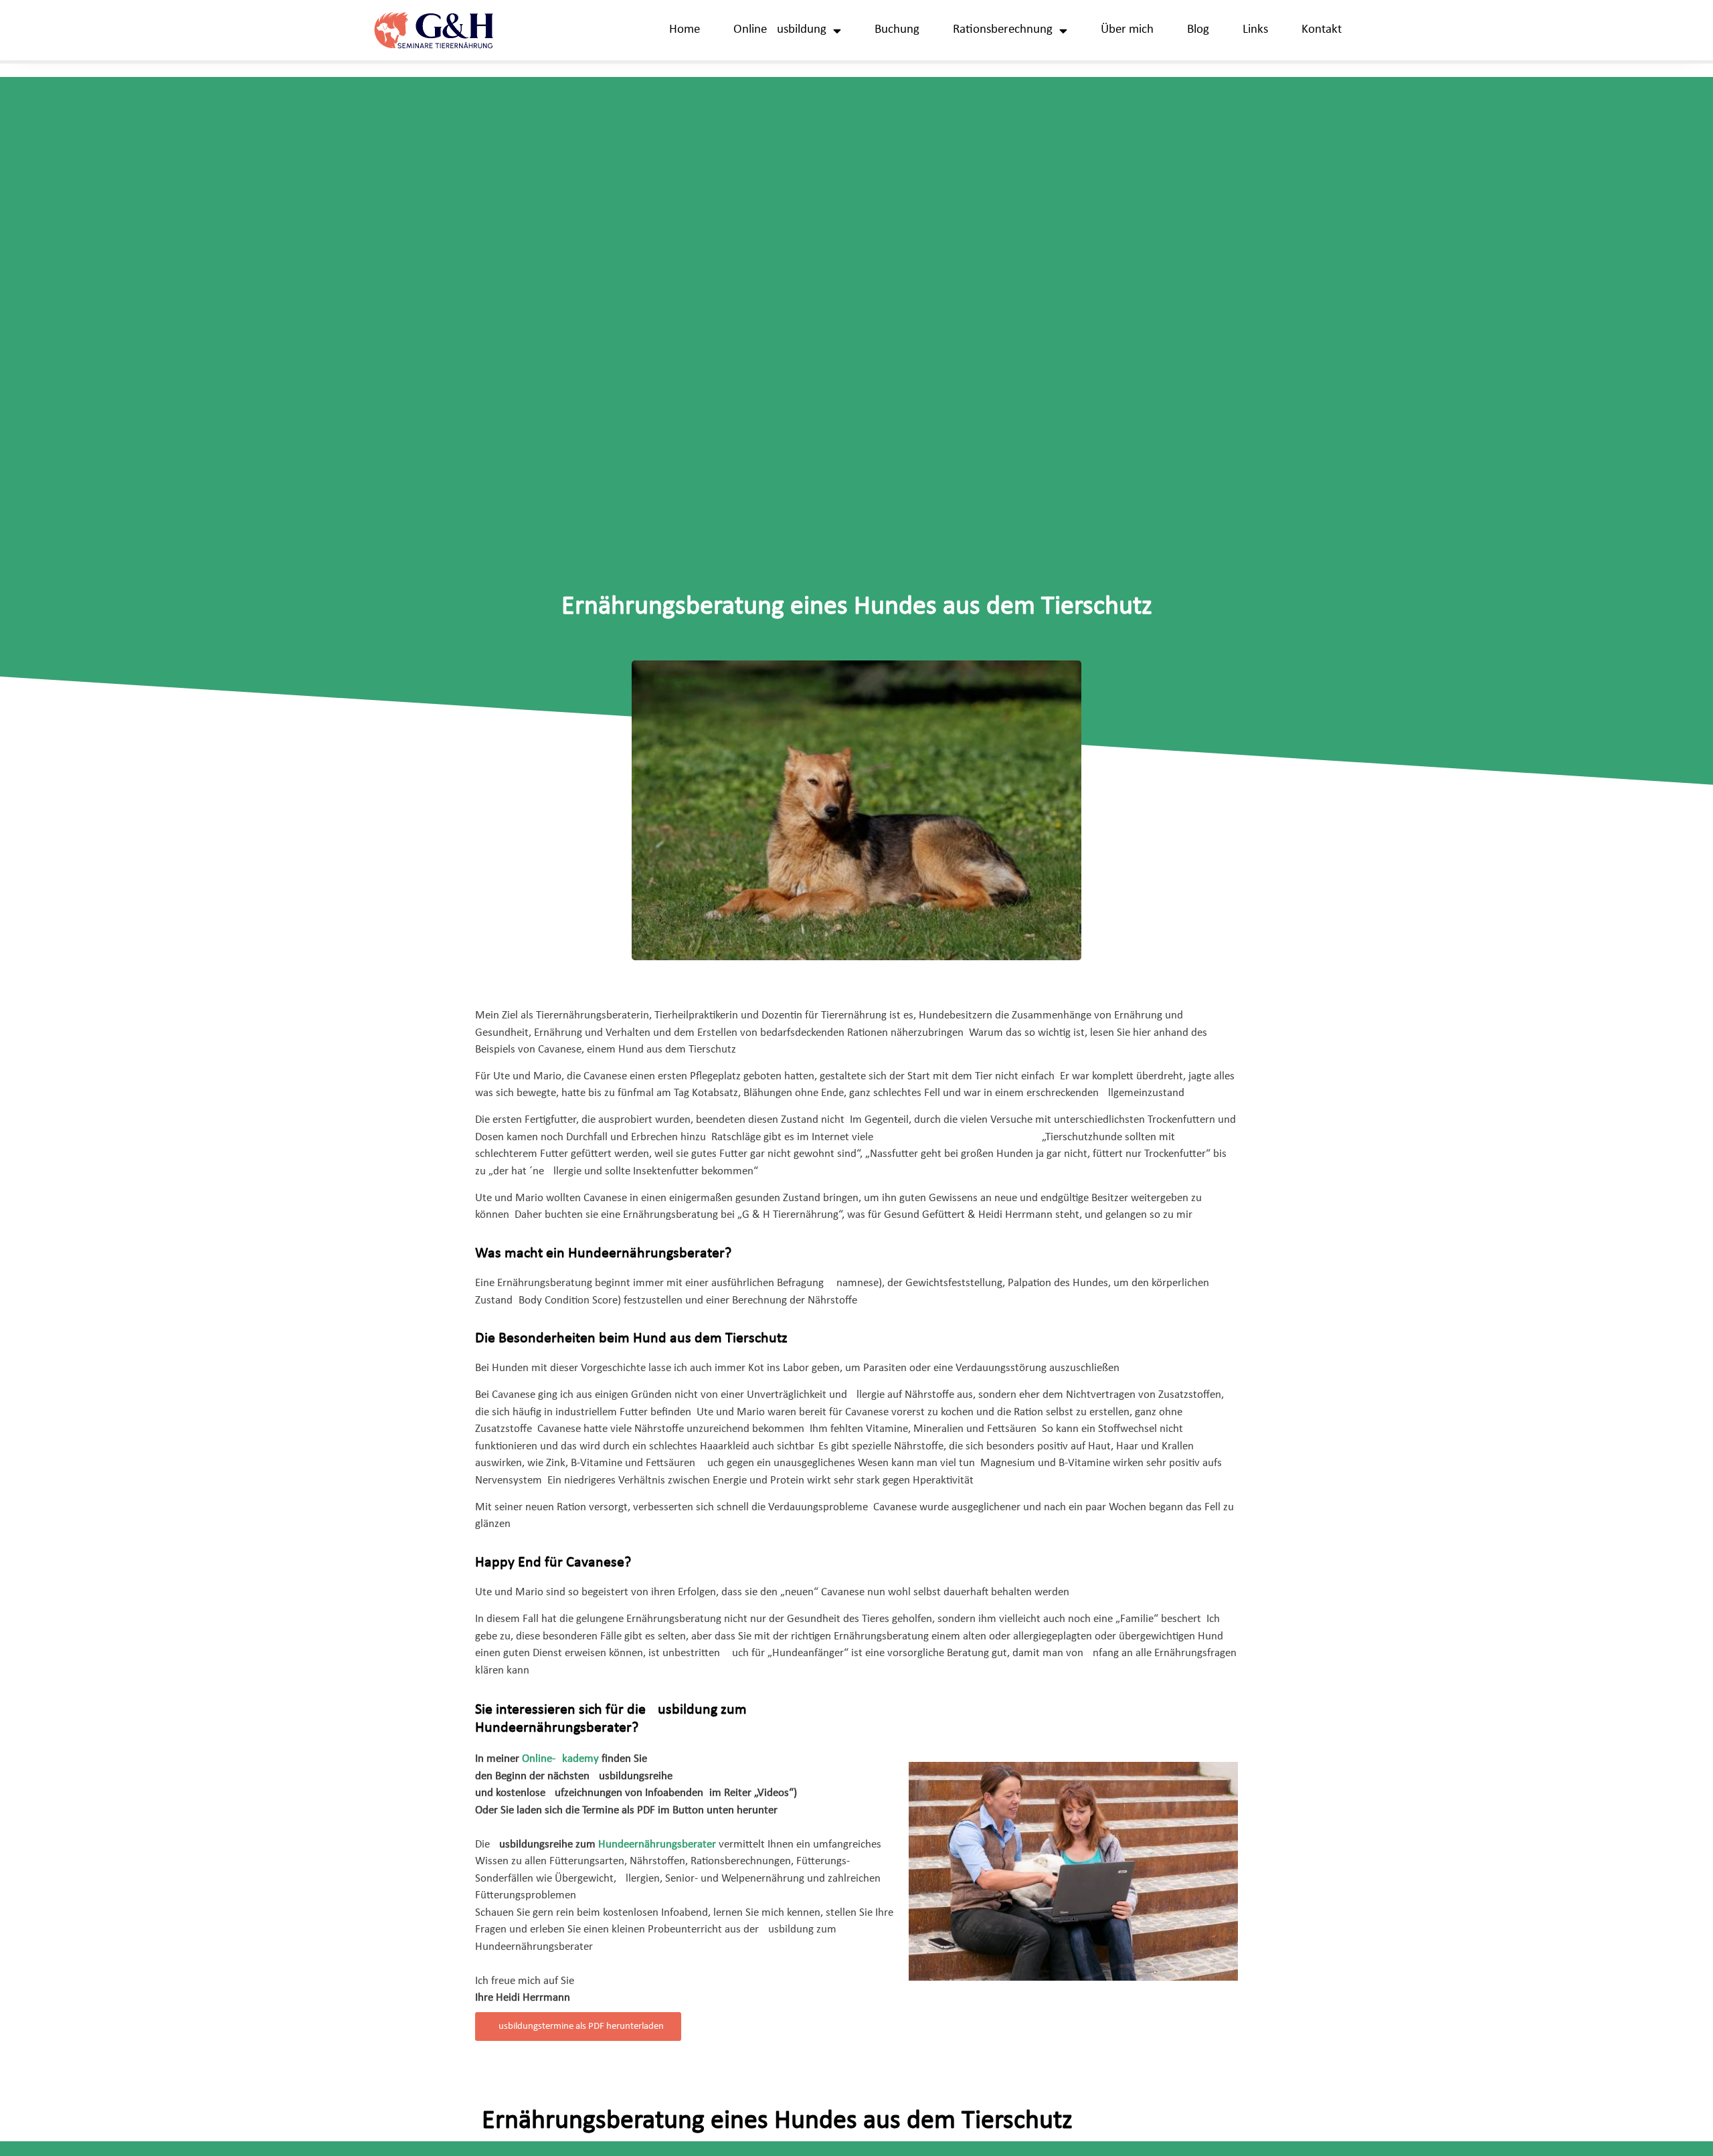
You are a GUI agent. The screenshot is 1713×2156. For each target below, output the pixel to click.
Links (1255, 30)
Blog (1198, 30)
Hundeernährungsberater (657, 1845)
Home (685, 30)
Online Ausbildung (780, 30)
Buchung (897, 30)
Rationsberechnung (1003, 30)
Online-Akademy (560, 1759)
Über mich (1127, 30)
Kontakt (1322, 30)
